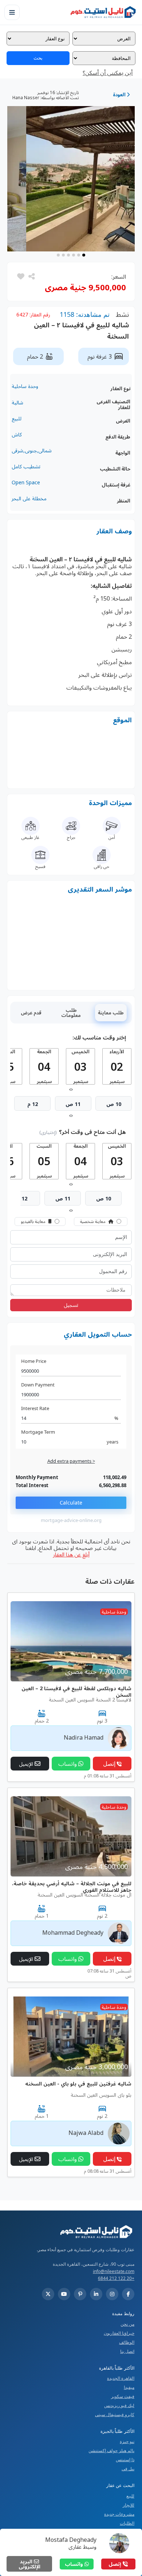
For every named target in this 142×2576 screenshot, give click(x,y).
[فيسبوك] (128, 2294)
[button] (21, 276)
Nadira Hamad (84, 1737)
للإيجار (129, 2505)
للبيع (130, 2496)
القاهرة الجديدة (121, 2378)
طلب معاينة (111, 1013)
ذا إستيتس (125, 2460)
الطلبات (127, 2523)
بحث (38, 58)
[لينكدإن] (96, 2294)
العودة (120, 94)
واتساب (75, 2564)
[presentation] (72, 1089)
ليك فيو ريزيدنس (119, 2405)
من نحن (127, 2324)
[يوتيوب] (64, 2294)
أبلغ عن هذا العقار (71, 1554)
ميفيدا (129, 2387)
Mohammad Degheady (73, 1933)
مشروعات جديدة (119, 2514)
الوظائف (127, 2342)
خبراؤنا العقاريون (119, 2333)
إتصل (116, 2564)
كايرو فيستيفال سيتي (115, 2415)
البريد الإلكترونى (29, 2564)
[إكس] (48, 2294)
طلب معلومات (71, 1013)
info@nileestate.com (114, 2271)
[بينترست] (80, 2294)
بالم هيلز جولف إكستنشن (111, 2450)
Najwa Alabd (86, 2133)
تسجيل (71, 1305)
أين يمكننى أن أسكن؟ (108, 73)
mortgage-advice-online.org (71, 1520)
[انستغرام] (112, 2294)
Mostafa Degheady (71, 2540)
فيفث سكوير (123, 2396)
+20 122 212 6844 (116, 2278)
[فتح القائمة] (12, 12)
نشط (122, 314)
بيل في (128, 2469)
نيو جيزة (127, 2441)
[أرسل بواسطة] (31, 276)
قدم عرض (31, 1013)
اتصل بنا (127, 2351)
